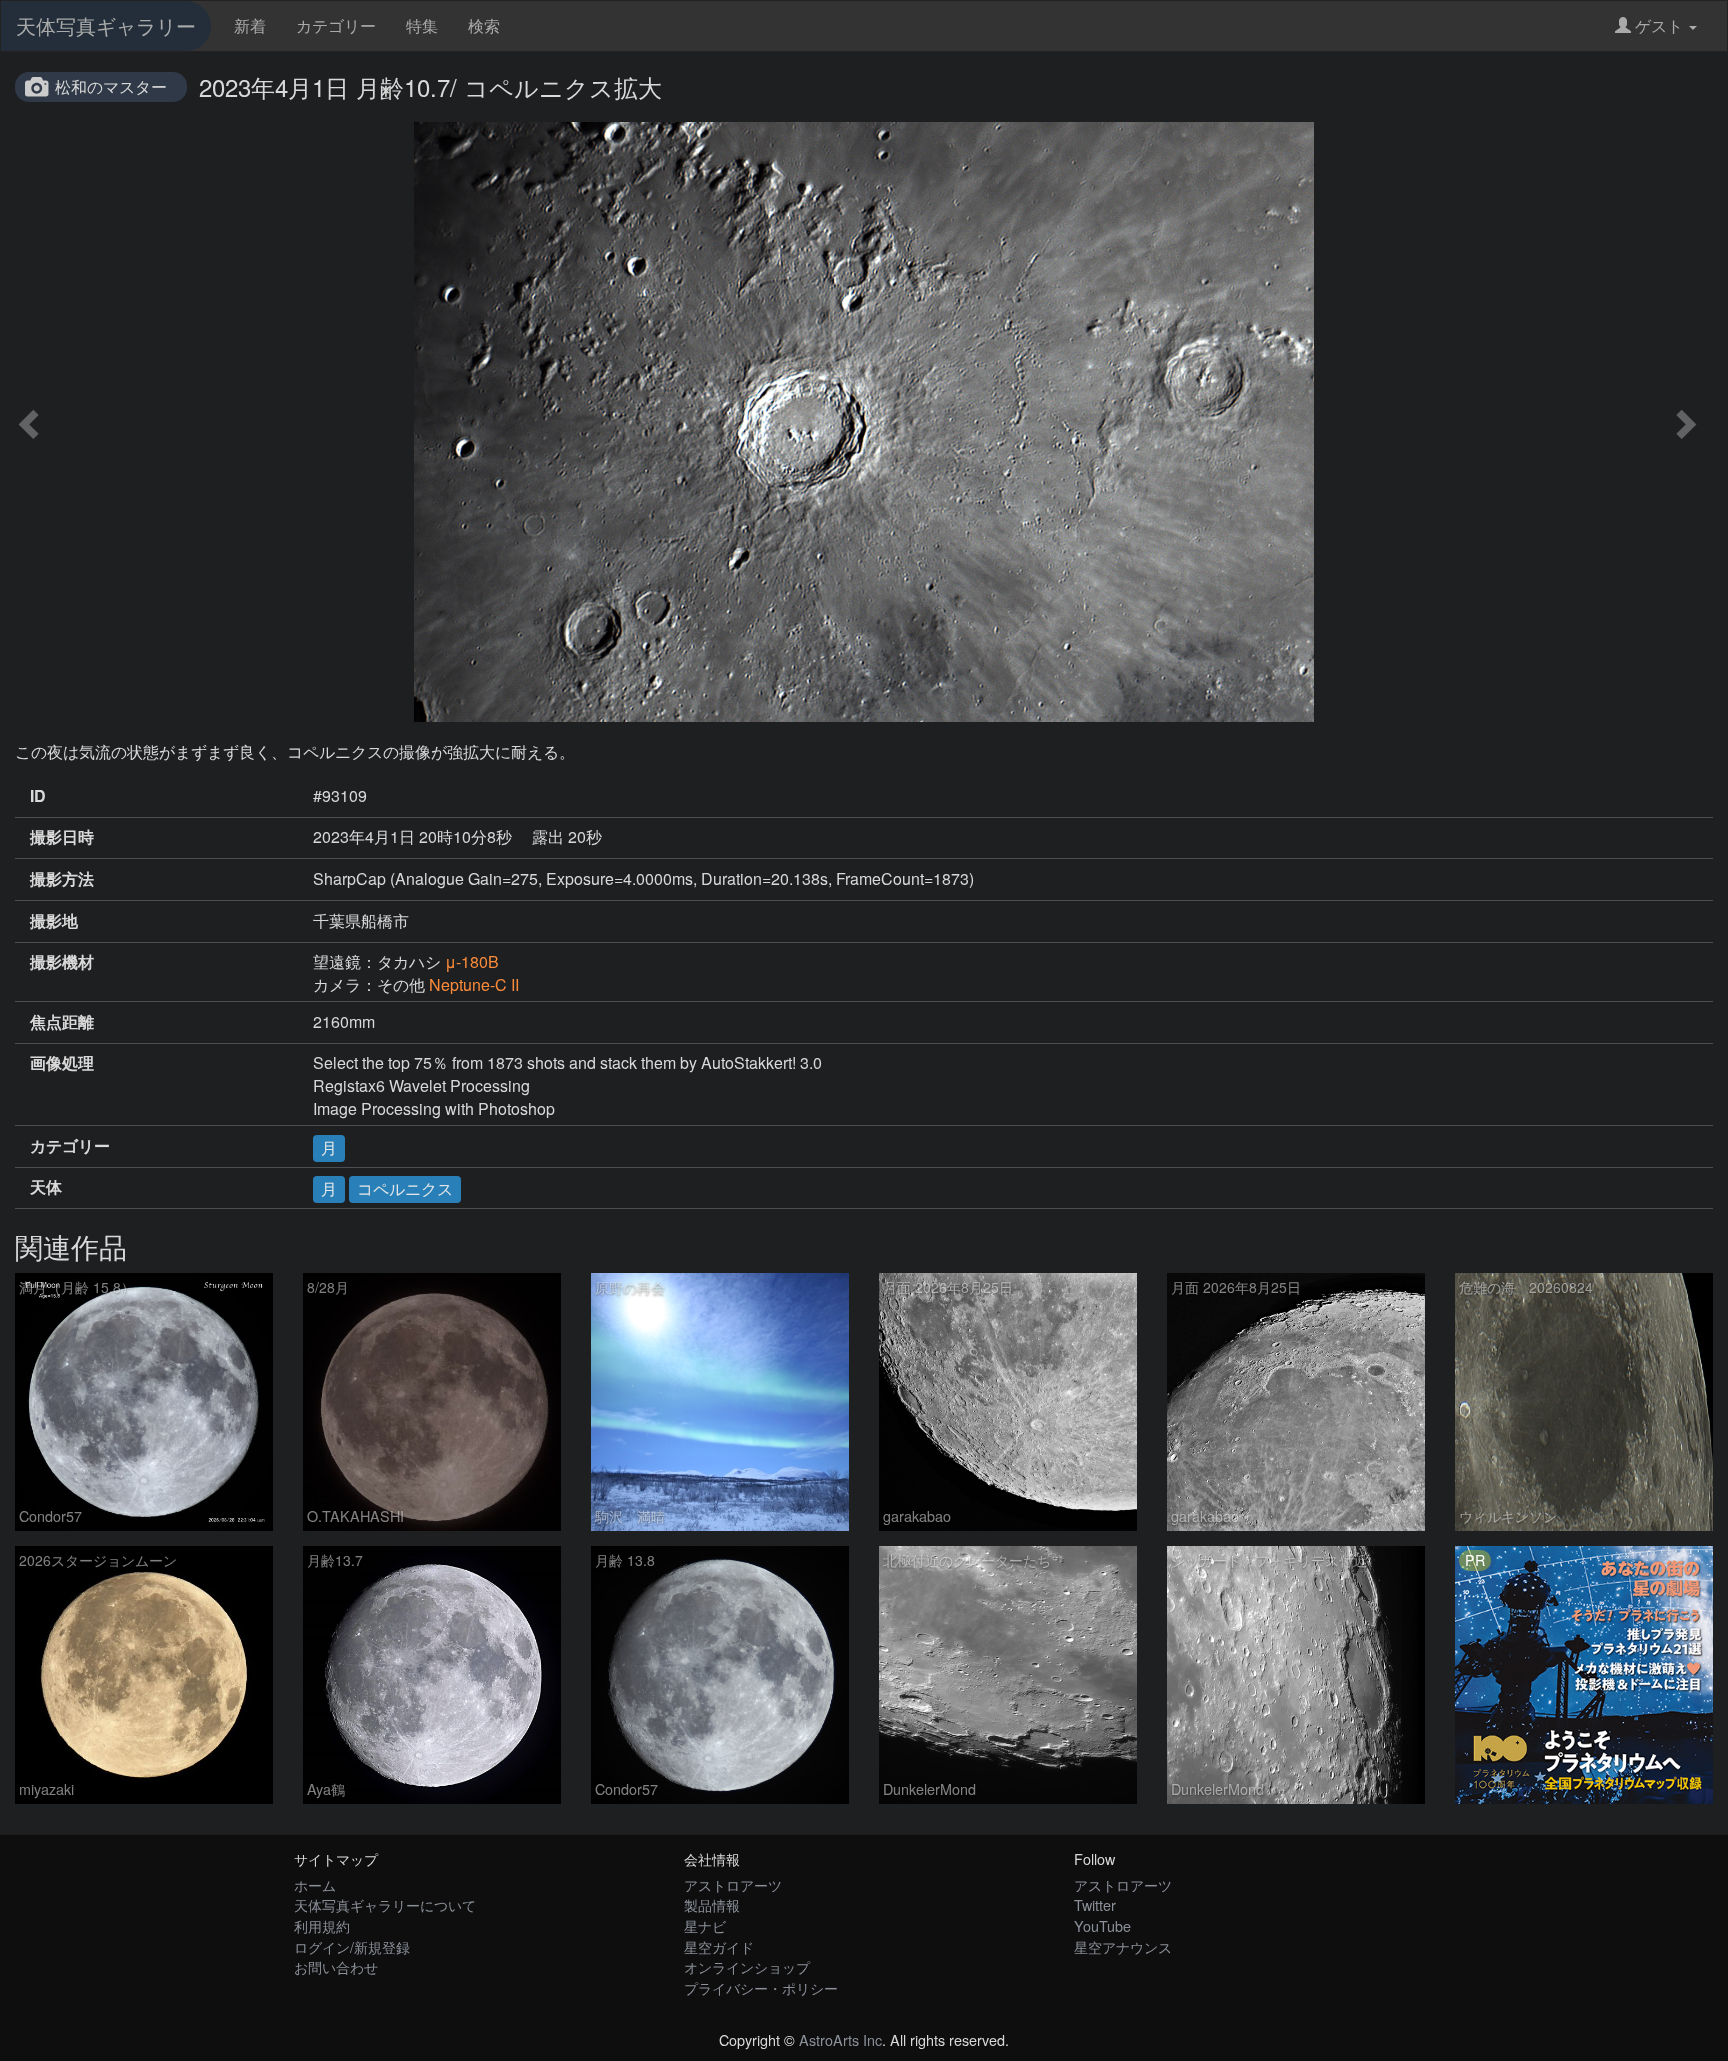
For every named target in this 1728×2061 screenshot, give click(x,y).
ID (38, 796)
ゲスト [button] (1659, 25)
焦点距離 (62, 1022)
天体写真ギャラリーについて (385, 1904)
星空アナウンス (1123, 1946)
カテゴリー (336, 25)
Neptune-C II (474, 984)
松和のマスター (111, 86)
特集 (422, 25)
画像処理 (62, 1063)
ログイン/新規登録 (352, 1946)
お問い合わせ (336, 1966)
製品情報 (712, 1904)
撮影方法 (62, 879)
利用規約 (322, 1925)
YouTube (1102, 1925)
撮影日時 (62, 837)
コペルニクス (405, 1188)
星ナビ (705, 1925)
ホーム (315, 1884)
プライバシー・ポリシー (761, 1987)
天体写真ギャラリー (106, 25)
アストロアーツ (733, 1884)
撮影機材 (62, 962)
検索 (484, 25)
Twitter (1095, 1904)
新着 (250, 25)
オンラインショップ (747, 1966)
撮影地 (54, 921)
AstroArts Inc (840, 2039)
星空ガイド (719, 1946)
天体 (46, 1187)
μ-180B (472, 961)
